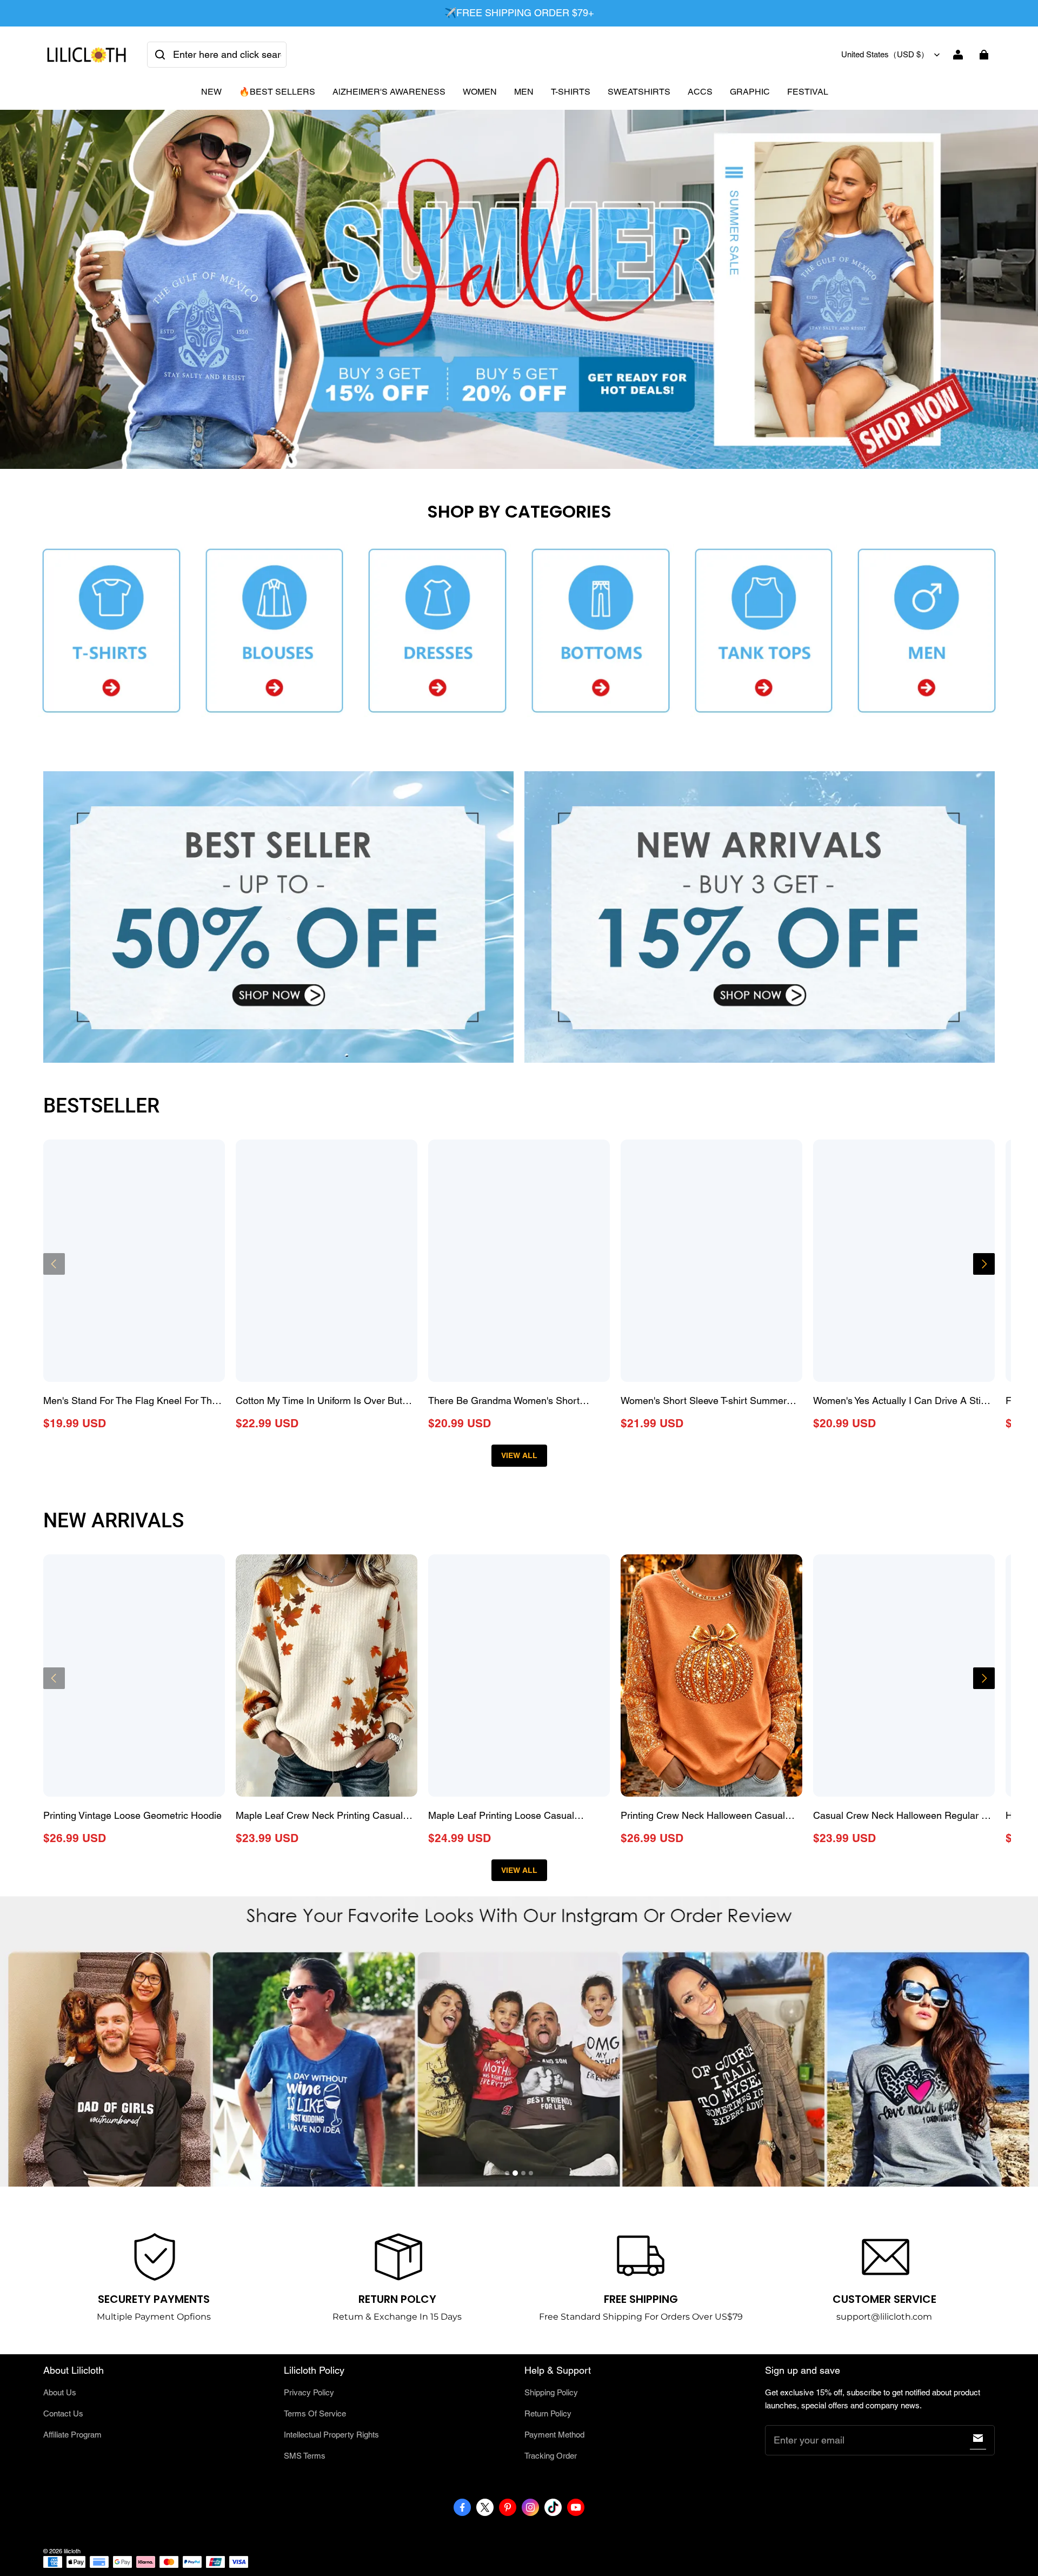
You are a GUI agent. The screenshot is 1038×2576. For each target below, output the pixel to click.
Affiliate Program (72, 2435)
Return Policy (548, 2413)
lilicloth (72, 2551)
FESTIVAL (808, 92)
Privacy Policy (309, 2392)
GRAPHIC (750, 92)
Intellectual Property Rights (331, 2435)
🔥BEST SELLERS (277, 92)
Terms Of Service (315, 2413)
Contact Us (63, 2413)
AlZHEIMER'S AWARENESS (389, 92)
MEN (524, 92)
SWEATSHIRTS (639, 92)
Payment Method (554, 2435)
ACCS (700, 92)
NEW (211, 92)
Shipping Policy (551, 2392)
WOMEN (480, 92)
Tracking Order (551, 2456)
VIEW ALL (519, 1455)
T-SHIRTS (571, 92)
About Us (60, 2392)
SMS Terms (305, 2456)
